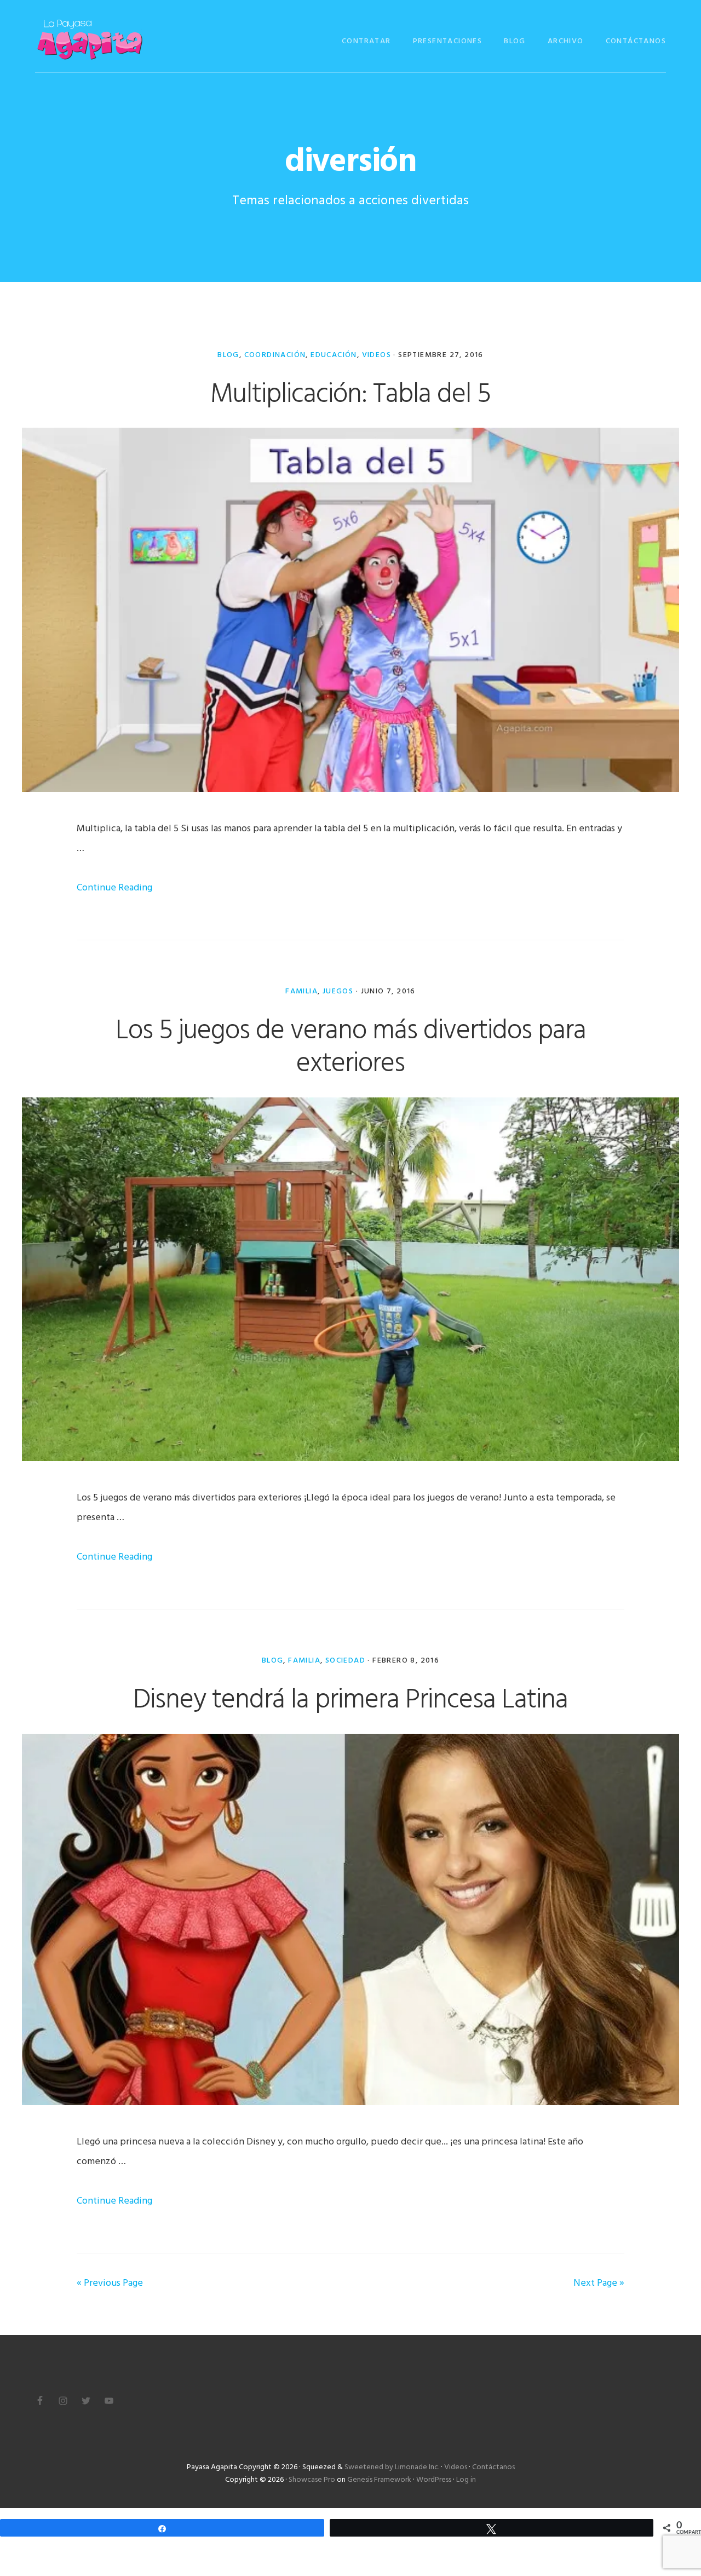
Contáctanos (493, 2467)
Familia (301, 991)
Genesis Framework (379, 2480)
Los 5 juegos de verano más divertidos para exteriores (351, 1048)
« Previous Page (110, 2283)
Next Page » (599, 2283)
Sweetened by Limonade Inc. (392, 2467)
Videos (377, 355)
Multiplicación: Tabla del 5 (350, 395)
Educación (334, 355)
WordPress (434, 2480)
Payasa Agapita (90, 40)
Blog (228, 355)
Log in (466, 2480)
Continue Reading (114, 888)
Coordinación (275, 355)
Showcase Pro (312, 2480)
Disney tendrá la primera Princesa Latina (350, 1700)
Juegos (338, 991)
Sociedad (345, 1661)
